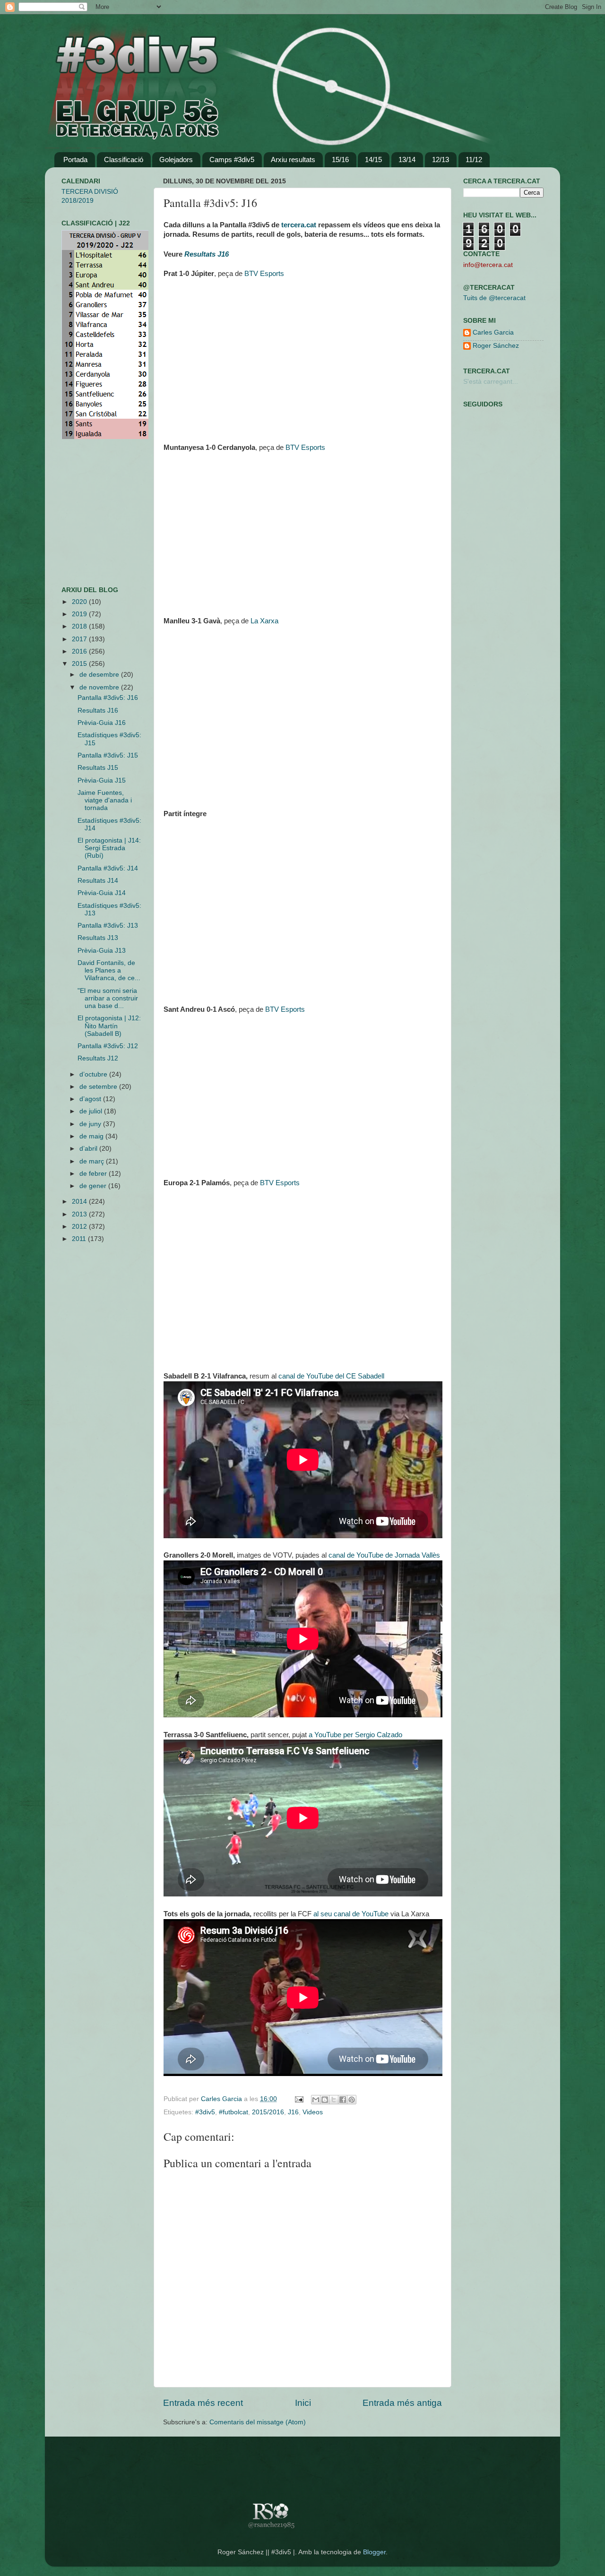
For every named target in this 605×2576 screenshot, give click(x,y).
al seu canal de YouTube (351, 1914)
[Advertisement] (90, 513)
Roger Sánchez (496, 346)
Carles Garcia (222, 2099)
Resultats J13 (98, 938)
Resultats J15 (98, 768)
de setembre (99, 1087)
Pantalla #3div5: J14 (108, 868)
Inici (303, 2403)
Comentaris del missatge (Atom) (258, 2422)
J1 (223, 254)
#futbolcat (233, 2112)
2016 (80, 651)
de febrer (94, 1174)
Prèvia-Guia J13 (102, 951)
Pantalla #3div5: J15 (108, 755)
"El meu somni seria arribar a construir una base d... (108, 998)
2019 (80, 614)
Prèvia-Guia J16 (102, 723)
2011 (80, 1239)
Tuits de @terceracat (494, 298)
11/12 (474, 159)
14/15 (373, 159)
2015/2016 (268, 2112)
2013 (80, 1214)
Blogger (374, 2552)
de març (93, 1161)
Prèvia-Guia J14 (102, 893)
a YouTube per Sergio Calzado (355, 1735)
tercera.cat (299, 225)
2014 (80, 1202)
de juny (91, 1124)
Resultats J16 (98, 711)
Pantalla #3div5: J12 (108, 1046)
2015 (80, 664)
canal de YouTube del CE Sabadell (331, 1376)
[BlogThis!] (325, 2100)
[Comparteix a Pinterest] (352, 2100)
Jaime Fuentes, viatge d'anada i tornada (105, 800)
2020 (80, 602)
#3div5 (205, 2112)
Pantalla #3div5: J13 (108, 926)
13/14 (407, 159)
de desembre (100, 675)
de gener (94, 1186)
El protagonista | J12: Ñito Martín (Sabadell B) (109, 1026)
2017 (80, 639)
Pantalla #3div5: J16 (108, 698)
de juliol (92, 1111)
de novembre (100, 687)
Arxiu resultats (293, 159)
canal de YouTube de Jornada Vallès (384, 1555)
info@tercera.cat (488, 265)
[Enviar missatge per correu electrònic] (298, 2099)
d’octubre (94, 1074)
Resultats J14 (98, 881)
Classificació (124, 159)
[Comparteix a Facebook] (343, 2100)
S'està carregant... (491, 382)
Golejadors (176, 159)
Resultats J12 (98, 1058)
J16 (293, 2112)
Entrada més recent (203, 2403)
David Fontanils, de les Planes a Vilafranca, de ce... (109, 970)
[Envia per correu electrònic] (316, 2100)
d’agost (91, 1099)
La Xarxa (264, 621)
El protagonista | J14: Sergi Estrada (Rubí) (109, 848)
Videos (313, 2112)
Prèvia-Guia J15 (102, 780)
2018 (80, 626)
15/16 (340, 159)
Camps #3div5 (232, 159)
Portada (75, 159)
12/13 (441, 159)
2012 (80, 1227)
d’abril (89, 1149)
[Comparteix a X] (334, 2100)
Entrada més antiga (402, 2403)
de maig (92, 1136)
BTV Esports (264, 274)
